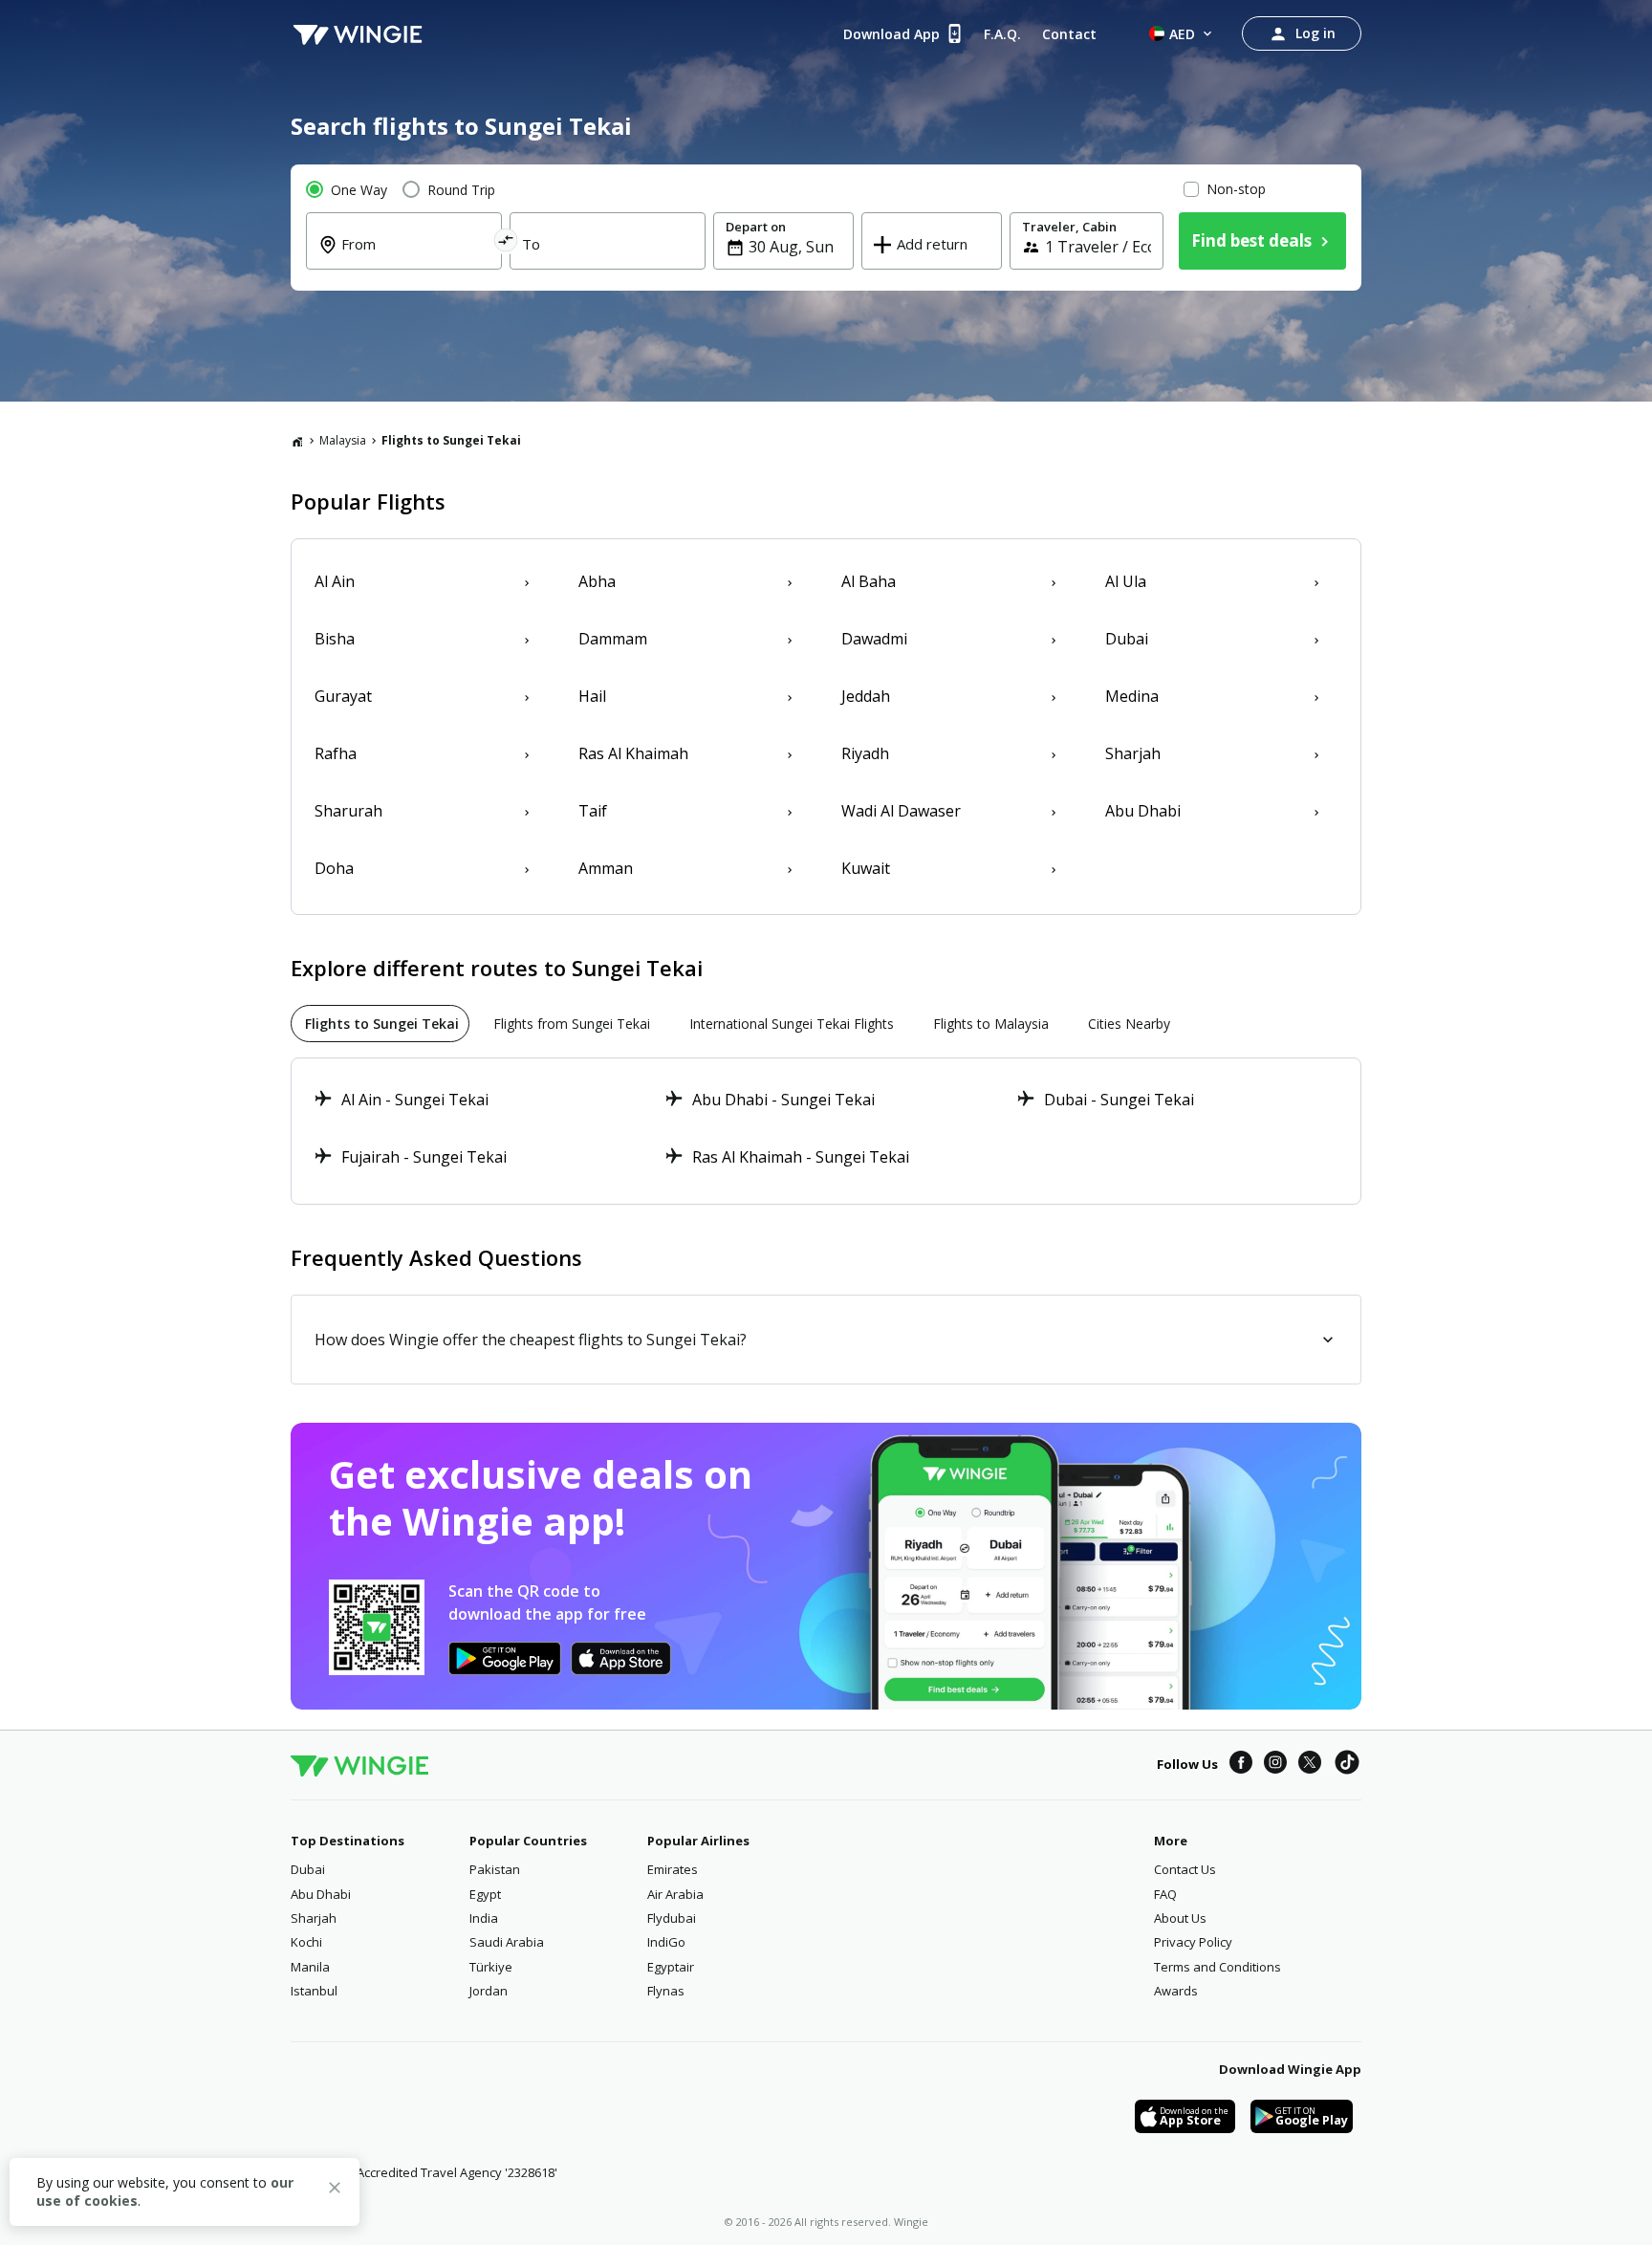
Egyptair (671, 1967)
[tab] (380, 1024)
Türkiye (491, 1967)
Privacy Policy (1193, 1942)
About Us (1180, 1918)
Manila (310, 1967)
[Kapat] (335, 2191)
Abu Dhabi (321, 1894)
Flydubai (672, 1918)
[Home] (297, 441)
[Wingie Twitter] (1310, 1765)
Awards (1176, 1991)
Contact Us (1185, 1869)
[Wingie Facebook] (1241, 1765)
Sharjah (314, 1918)
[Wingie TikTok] (1347, 1765)
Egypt (485, 1894)
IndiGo (666, 1942)
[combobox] (415, 257)
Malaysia (343, 440)
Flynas (666, 1991)
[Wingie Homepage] (358, 33)
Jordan (489, 1991)
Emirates (673, 1869)
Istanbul (314, 1991)
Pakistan (495, 1869)
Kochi (306, 1942)
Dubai (308, 1869)
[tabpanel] (826, 1131)
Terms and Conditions (1217, 1967)
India (484, 1918)
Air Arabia (675, 1894)
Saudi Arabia (507, 1942)
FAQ (1165, 1894)
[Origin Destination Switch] (506, 243)
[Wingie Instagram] (1275, 1765)
